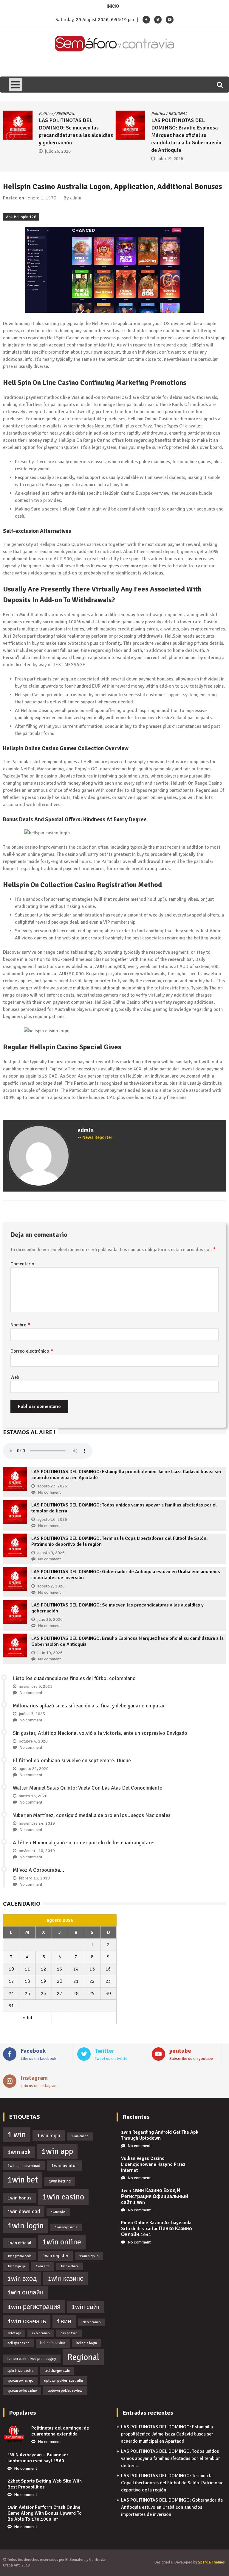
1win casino (63, 2197)
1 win (17, 2135)
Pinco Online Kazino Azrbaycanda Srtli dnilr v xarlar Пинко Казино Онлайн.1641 (157, 2229)
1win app (57, 2151)
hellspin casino (53, 2343)
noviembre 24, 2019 (37, 1823)
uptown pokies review (65, 2391)
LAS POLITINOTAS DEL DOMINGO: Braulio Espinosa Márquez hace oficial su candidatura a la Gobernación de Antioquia (75, 135)
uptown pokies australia (64, 2380)
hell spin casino (18, 2343)
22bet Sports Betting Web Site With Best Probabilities (45, 2484)
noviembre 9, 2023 (36, 1686)
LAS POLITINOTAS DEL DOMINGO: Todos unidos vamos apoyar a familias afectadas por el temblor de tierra (171, 2458)
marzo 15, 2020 (33, 1796)
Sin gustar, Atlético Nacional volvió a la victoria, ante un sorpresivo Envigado (100, 1733)
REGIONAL (67, 114)
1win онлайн (25, 2292)
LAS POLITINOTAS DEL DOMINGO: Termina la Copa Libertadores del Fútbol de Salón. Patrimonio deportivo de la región (172, 2483)
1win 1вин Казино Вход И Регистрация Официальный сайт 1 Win (155, 2196)
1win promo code (20, 2256)
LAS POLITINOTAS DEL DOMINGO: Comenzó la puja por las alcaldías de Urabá (190, 128)
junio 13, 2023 (32, 1714)
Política (47, 114)
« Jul (27, 2018)
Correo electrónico (32, 1351)
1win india (58, 2212)
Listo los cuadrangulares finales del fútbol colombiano (74, 1678)
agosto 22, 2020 (34, 1769)
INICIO (113, 6)
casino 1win (69, 2333)
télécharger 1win (57, 2371)
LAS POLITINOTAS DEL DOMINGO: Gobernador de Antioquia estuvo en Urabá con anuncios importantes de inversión (172, 2507)
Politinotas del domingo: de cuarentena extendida (60, 2431)
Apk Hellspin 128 (21, 217)
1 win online (80, 2136)
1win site (43, 2266)
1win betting (60, 2181)
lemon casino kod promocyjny (32, 2359)
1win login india (66, 2227)
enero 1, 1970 (42, 198)
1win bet (23, 2180)
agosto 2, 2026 (51, 1586)
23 (108, 1981)
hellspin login (87, 2343)
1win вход (22, 2279)
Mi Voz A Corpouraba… (38, 1870)
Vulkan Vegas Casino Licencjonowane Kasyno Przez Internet (153, 2164)
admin (76, 198)
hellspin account (49, 345)
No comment (49, 1492)
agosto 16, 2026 (52, 1519)
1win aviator (64, 2166)
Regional (83, 2357)
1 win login (49, 2136)
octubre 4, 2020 (33, 1741)
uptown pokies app (20, 2381)
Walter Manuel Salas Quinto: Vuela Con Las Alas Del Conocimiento (88, 1788)
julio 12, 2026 (171, 144)
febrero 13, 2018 (34, 1878)
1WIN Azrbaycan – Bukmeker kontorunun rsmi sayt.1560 (38, 2458)
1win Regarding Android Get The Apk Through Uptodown (160, 2135)
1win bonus (19, 2198)
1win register (55, 2256)
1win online (62, 2242)
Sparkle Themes (211, 2562)
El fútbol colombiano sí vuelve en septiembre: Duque (72, 1760)
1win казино (66, 2278)
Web (15, 1377)
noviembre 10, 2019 (37, 1851)
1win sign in (89, 2256)
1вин (64, 2321)
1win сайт (86, 2307)
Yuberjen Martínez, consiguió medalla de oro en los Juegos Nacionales (92, 1815)
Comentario (22, 1264)
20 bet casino (91, 2322)
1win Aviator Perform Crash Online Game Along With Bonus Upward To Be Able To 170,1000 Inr (45, 2513)
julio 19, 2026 (59, 159)
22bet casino (41, 2333)
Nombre (20, 1325)
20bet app (14, 2333)
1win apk (19, 2152)
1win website (70, 2266)
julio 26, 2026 (50, 1619)
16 (108, 1969)
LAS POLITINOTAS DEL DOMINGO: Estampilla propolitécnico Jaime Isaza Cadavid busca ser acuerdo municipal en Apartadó (167, 2434)
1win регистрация (34, 2307)
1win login (26, 2226)
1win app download (24, 2166)
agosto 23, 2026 (52, 1486)
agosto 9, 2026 (51, 1553)
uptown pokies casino (22, 2391)
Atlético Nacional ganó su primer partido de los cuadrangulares (84, 1843)
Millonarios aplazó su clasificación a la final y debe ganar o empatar (89, 1706)
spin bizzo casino (21, 2371)
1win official (19, 2243)
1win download (24, 2212)
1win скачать (27, 2321)
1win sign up (16, 2266)
